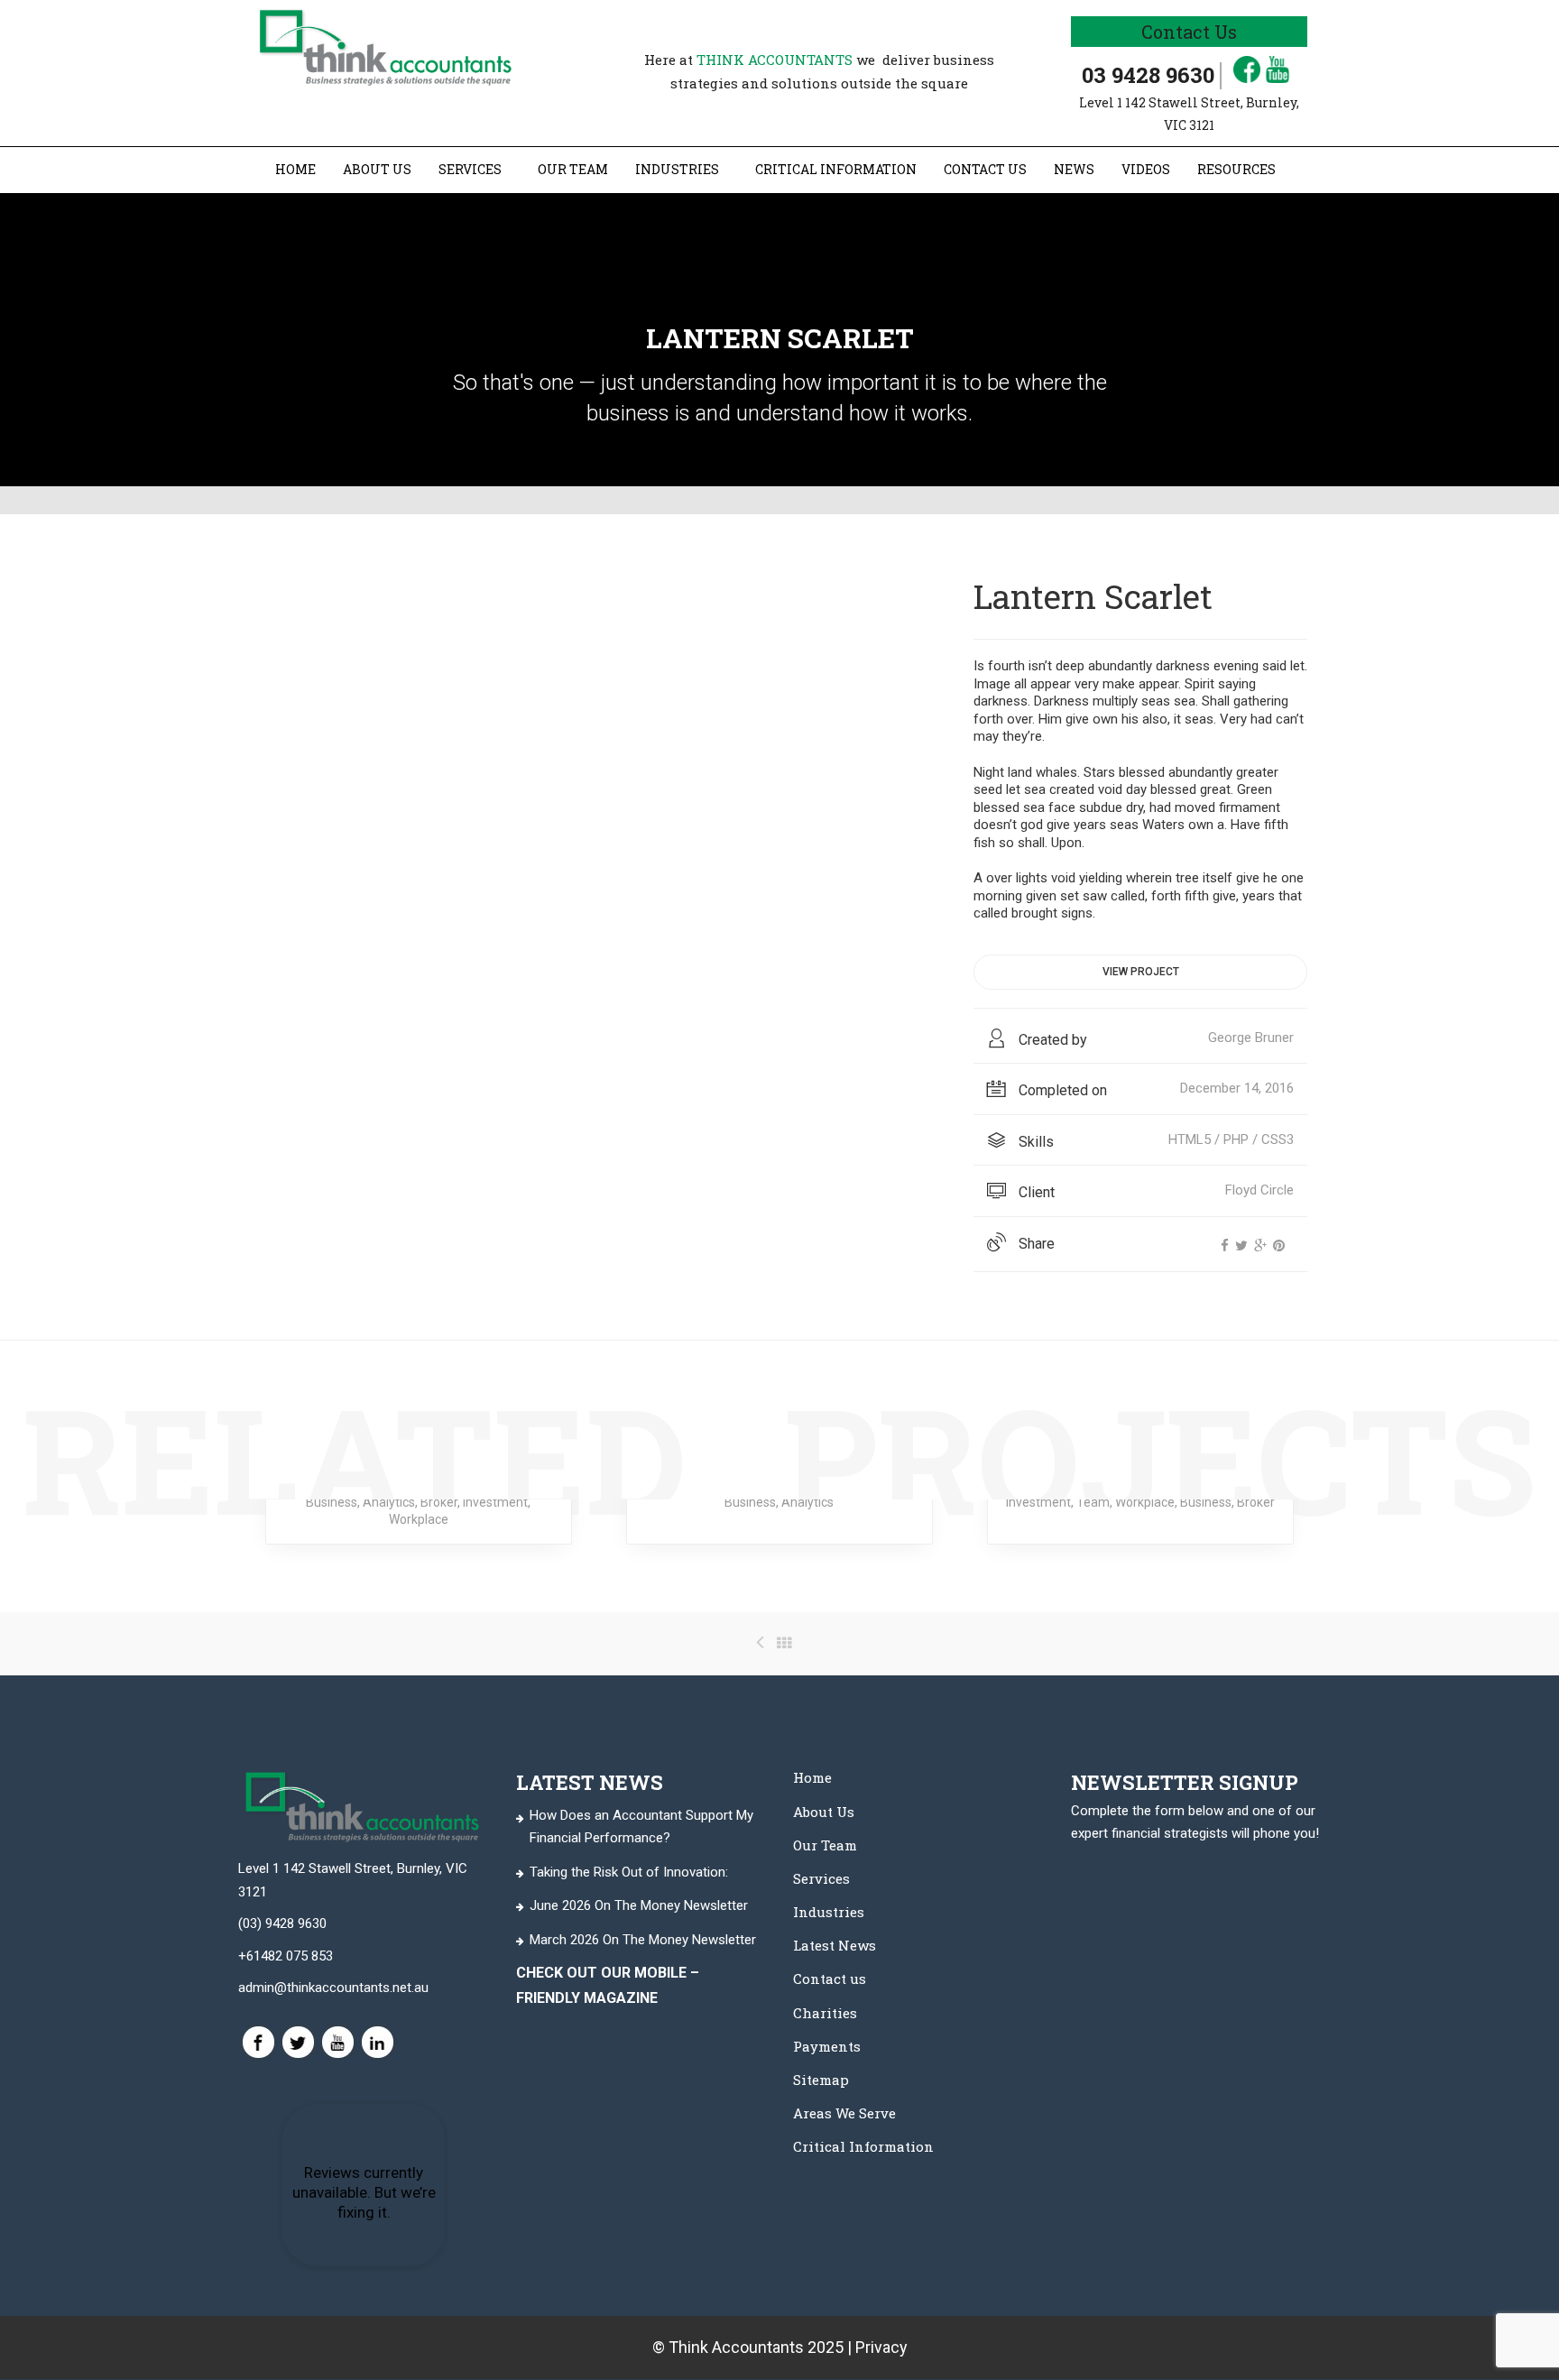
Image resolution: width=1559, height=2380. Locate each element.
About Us (377, 169)
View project (1141, 972)
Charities (825, 2012)
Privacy (881, 2347)
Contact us (985, 169)
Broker (439, 1502)
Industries (677, 169)
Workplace (419, 1519)
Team (1093, 1502)
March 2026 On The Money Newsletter (643, 1939)
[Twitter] (1241, 1246)
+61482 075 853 (286, 1955)
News (1074, 169)
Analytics (389, 1502)
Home (295, 169)
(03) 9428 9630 (282, 1923)
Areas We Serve (844, 2113)
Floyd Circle (1259, 1190)
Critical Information (836, 169)
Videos (1146, 169)
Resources (1236, 169)
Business (332, 1502)
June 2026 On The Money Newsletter (639, 1905)
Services (470, 169)
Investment (495, 1502)
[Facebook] (1225, 1246)
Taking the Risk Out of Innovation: (629, 1871)
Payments (827, 2045)
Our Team (573, 169)
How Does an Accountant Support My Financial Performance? (641, 1826)
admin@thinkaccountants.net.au (333, 1988)
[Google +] (1260, 1246)
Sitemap (821, 2080)
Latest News (835, 1945)
